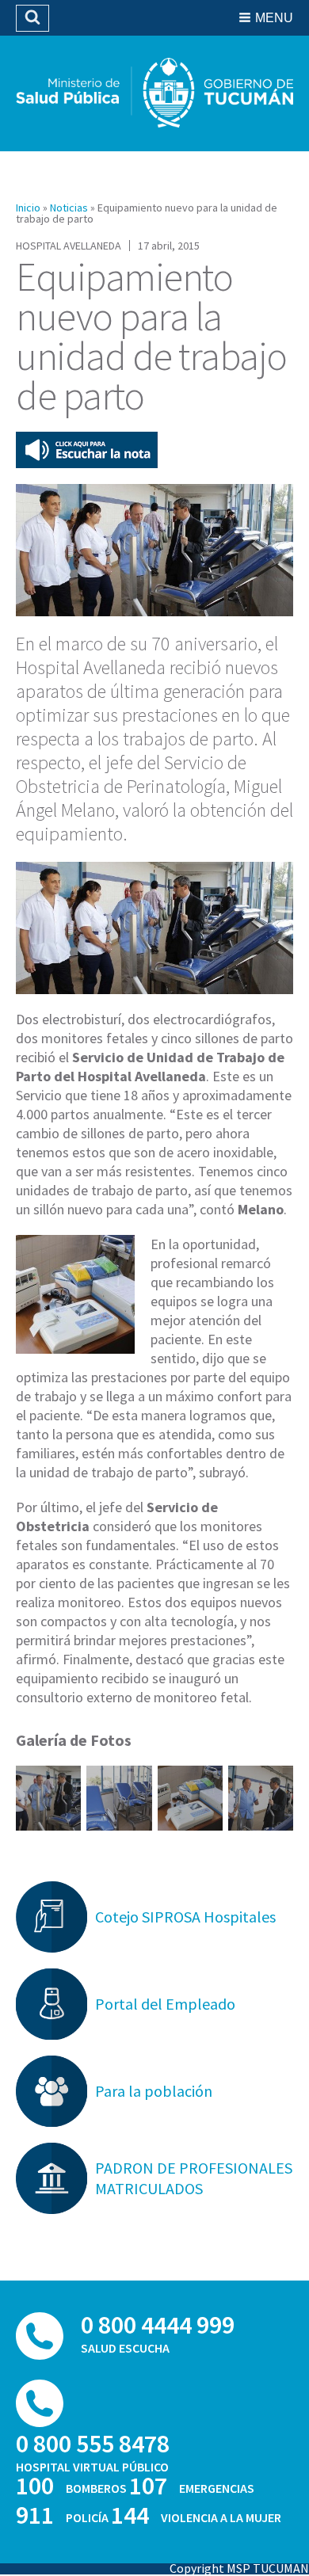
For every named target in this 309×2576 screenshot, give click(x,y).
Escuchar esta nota (87, 450)
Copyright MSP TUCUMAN (239, 2568)
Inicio (28, 208)
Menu (274, 18)
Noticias (69, 208)
